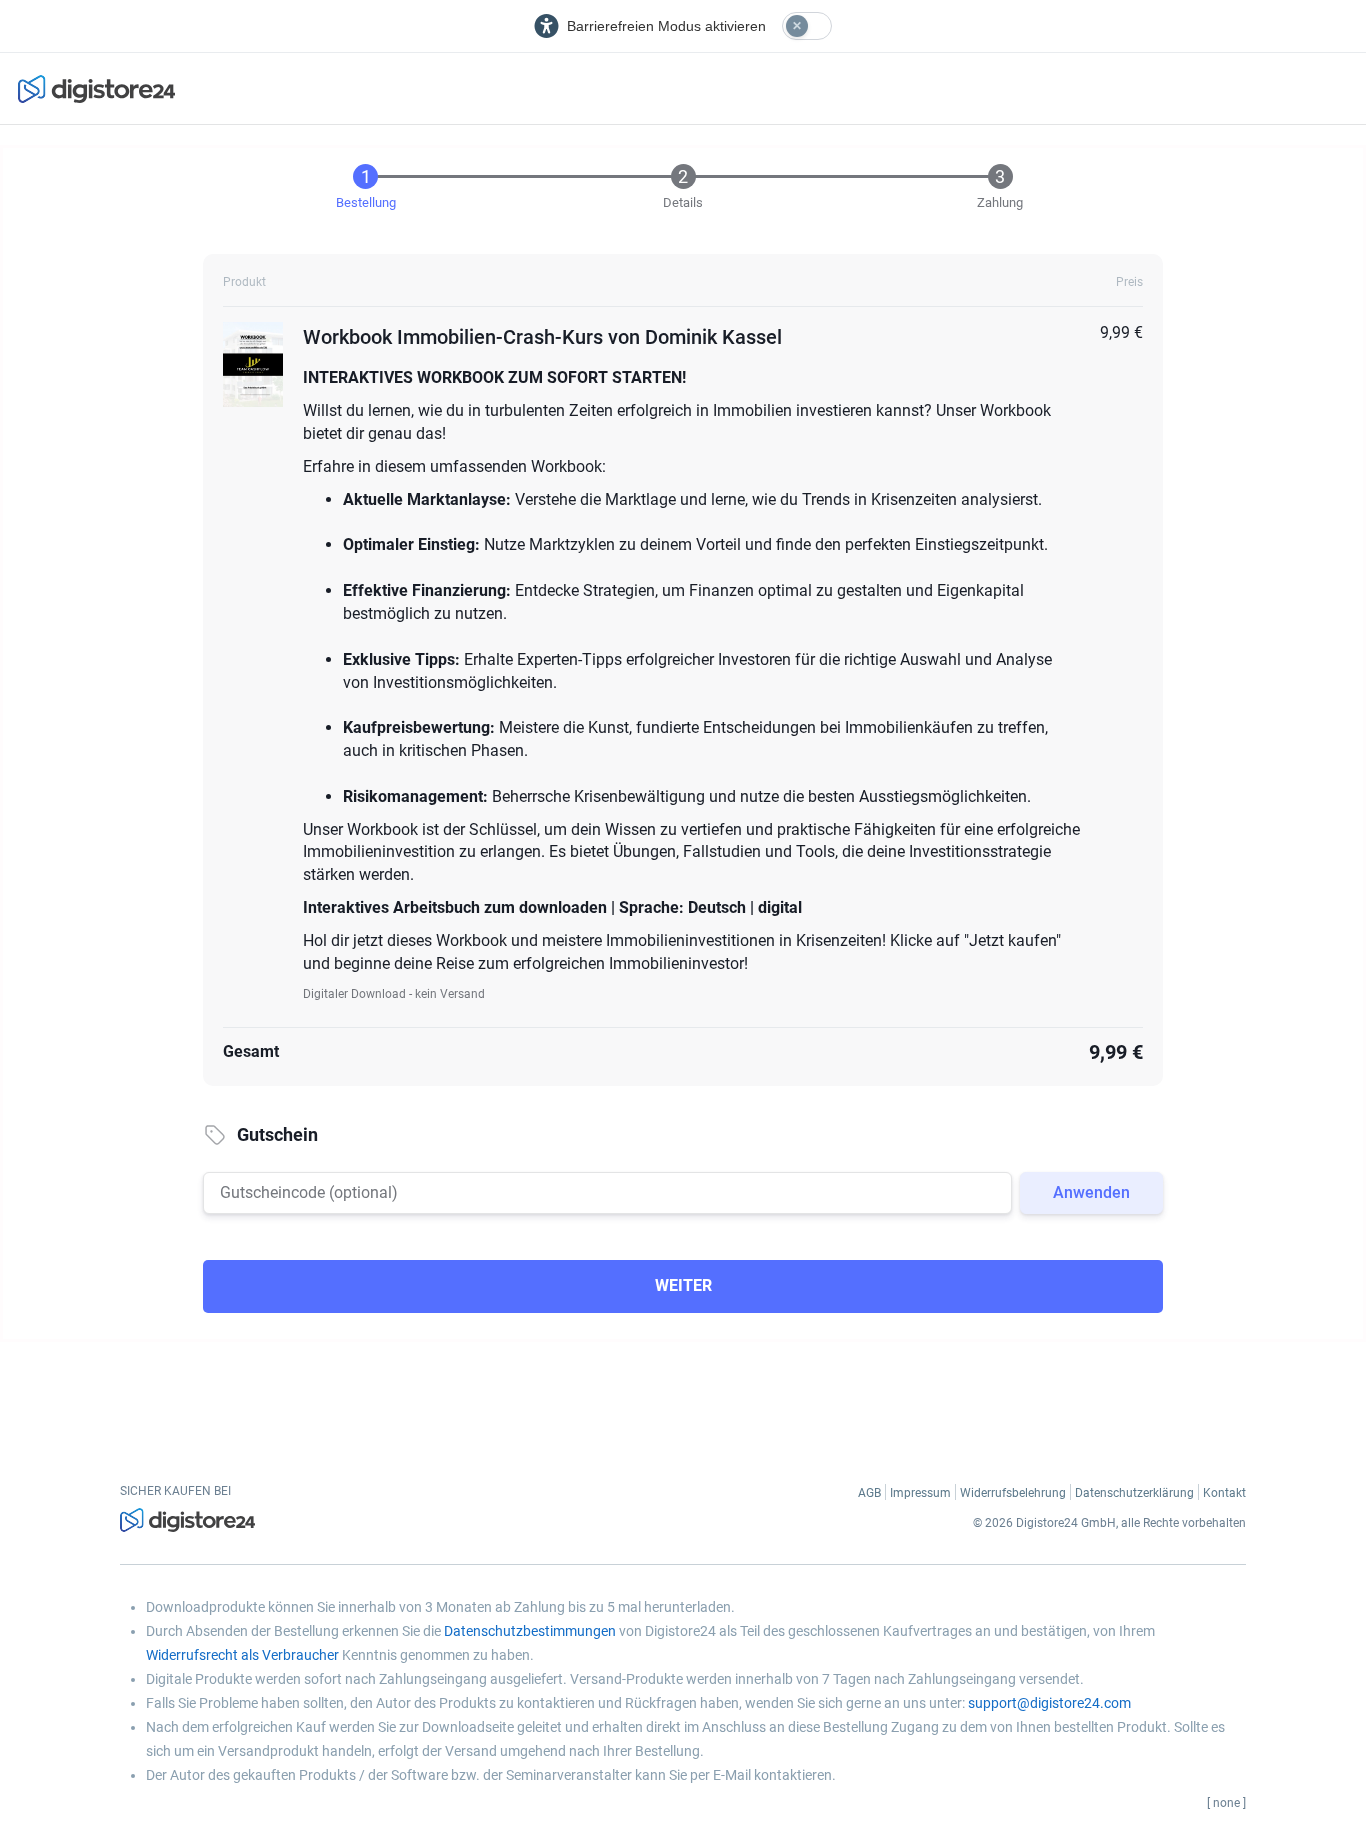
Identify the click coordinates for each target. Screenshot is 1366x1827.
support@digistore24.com (1049, 1703)
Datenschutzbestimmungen (530, 1631)
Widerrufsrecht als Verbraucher (242, 1655)
